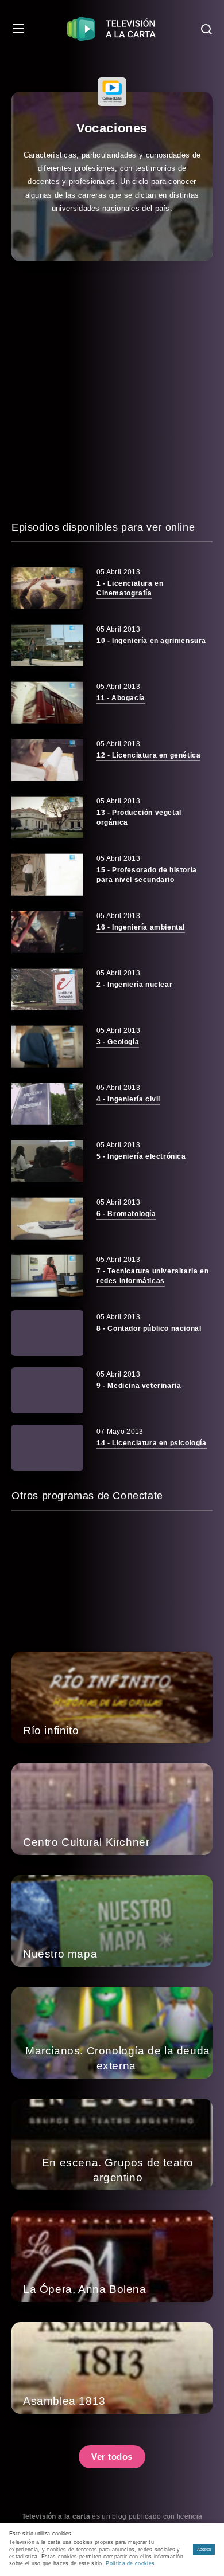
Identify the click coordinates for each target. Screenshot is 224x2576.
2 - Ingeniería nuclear (134, 985)
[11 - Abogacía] (47, 703)
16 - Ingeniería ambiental (141, 927)
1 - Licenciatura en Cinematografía (130, 588)
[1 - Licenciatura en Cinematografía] (47, 588)
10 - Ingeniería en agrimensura (151, 641)
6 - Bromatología (126, 1214)
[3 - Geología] (47, 1046)
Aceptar (204, 2549)
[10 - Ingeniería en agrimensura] (47, 645)
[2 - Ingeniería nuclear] (47, 989)
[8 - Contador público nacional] (47, 1333)
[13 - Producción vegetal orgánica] (47, 817)
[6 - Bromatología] (47, 1218)
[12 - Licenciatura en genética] (47, 760)
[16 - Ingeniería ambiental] (47, 932)
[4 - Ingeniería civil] (47, 1104)
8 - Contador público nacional (149, 1328)
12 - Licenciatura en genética (148, 755)
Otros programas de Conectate (87, 1496)
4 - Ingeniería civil (128, 1099)
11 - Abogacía (121, 698)
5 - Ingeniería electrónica (141, 1156)
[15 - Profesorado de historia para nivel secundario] (47, 875)
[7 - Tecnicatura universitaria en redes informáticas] (47, 1276)
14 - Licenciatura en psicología (152, 1443)
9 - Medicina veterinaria (139, 1386)
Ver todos (112, 2457)
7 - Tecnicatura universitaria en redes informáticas (152, 1276)
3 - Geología (118, 1042)
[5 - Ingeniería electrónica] (47, 1161)
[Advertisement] (112, 390)
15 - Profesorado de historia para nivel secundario (147, 875)
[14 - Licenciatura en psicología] (47, 1448)
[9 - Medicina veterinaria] (47, 1390)
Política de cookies (130, 2563)
